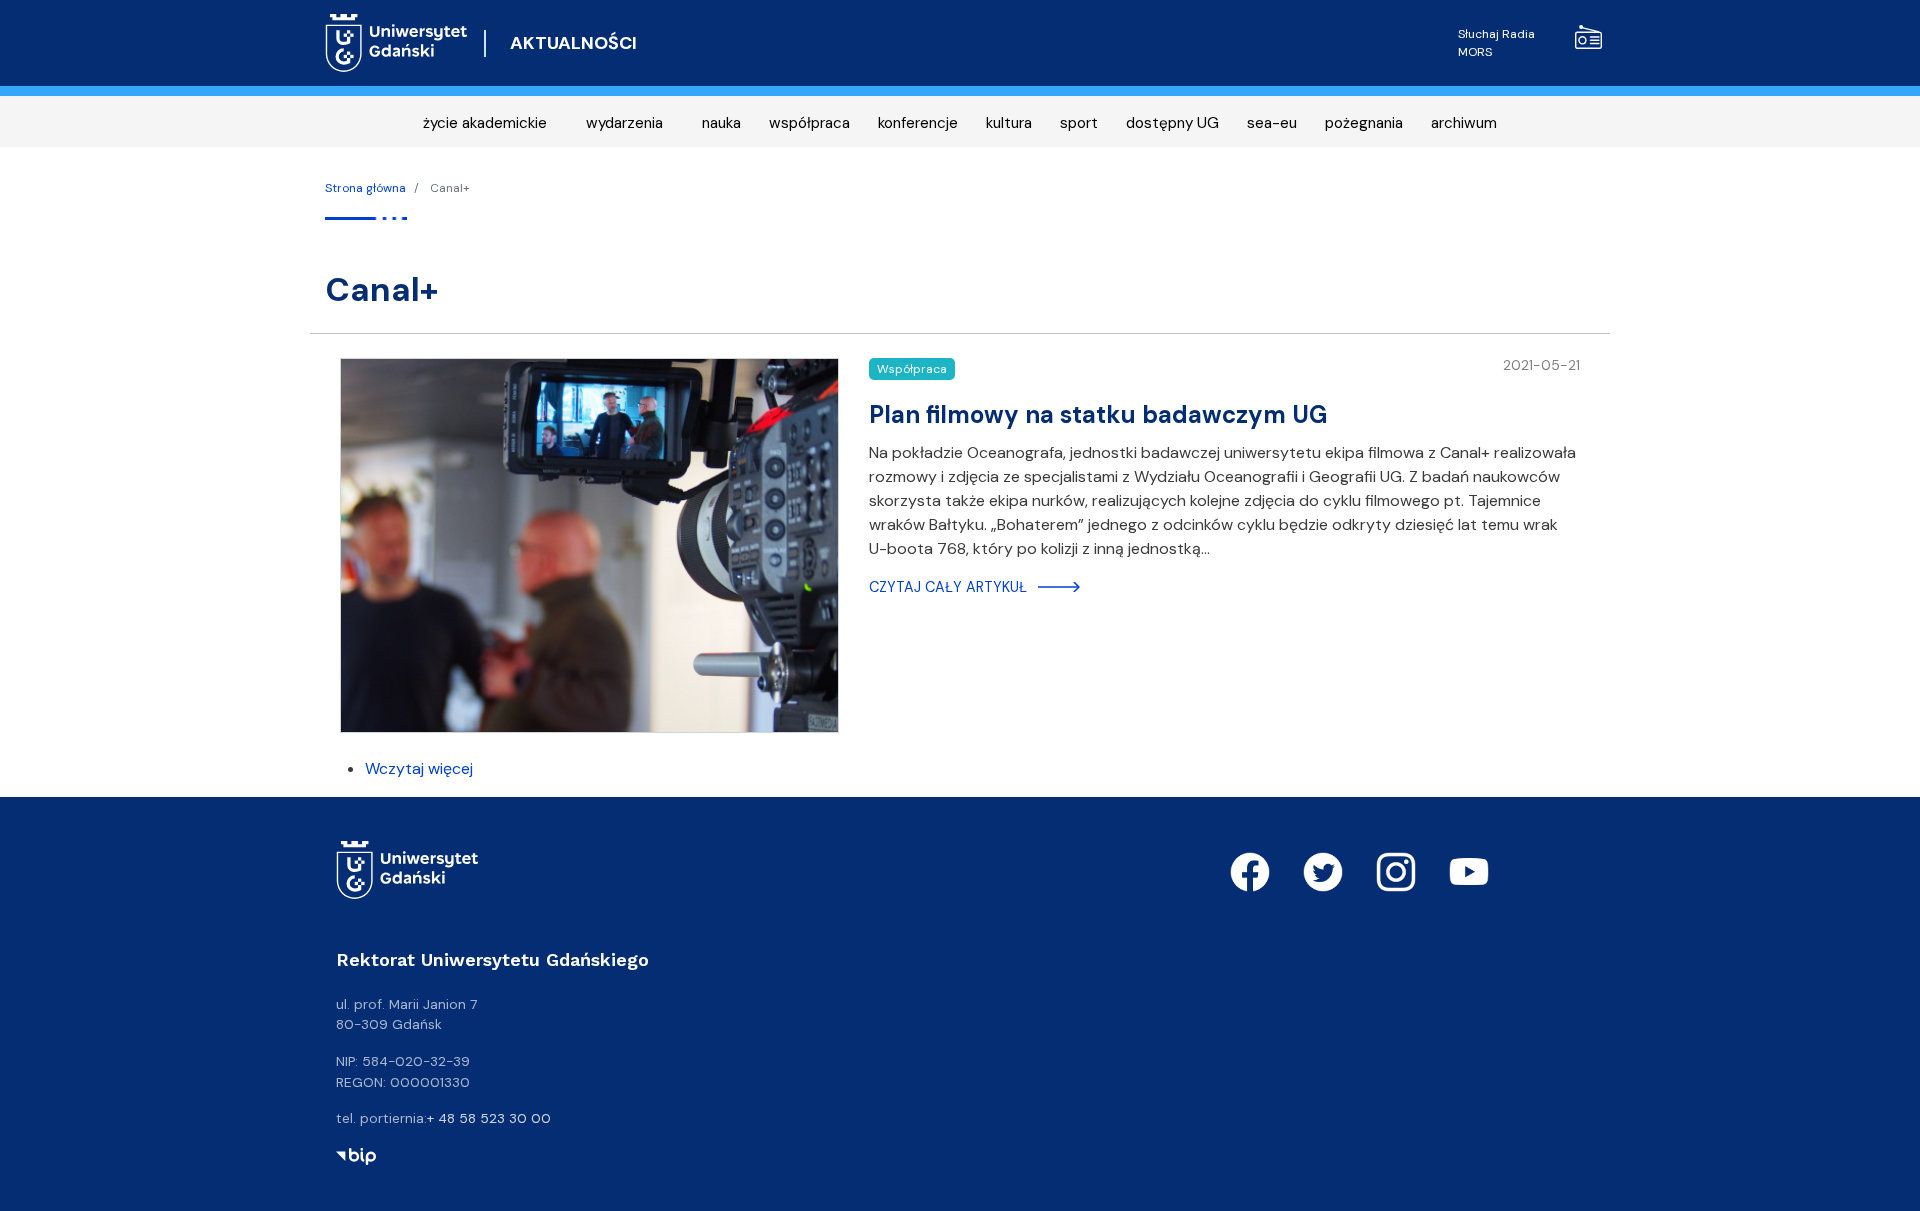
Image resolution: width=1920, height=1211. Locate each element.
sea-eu (1272, 123)
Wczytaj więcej (419, 768)
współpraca (809, 123)
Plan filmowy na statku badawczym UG (1098, 414)
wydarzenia (624, 123)
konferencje (918, 123)
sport (1079, 123)
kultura (1009, 123)
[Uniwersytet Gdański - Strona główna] (396, 43)
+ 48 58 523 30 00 (489, 1118)
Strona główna (365, 188)
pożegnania (1364, 123)
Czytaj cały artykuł (948, 587)
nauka (721, 123)
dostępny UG (1172, 123)
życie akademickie (485, 123)
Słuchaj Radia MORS (1496, 43)
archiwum (1464, 123)
